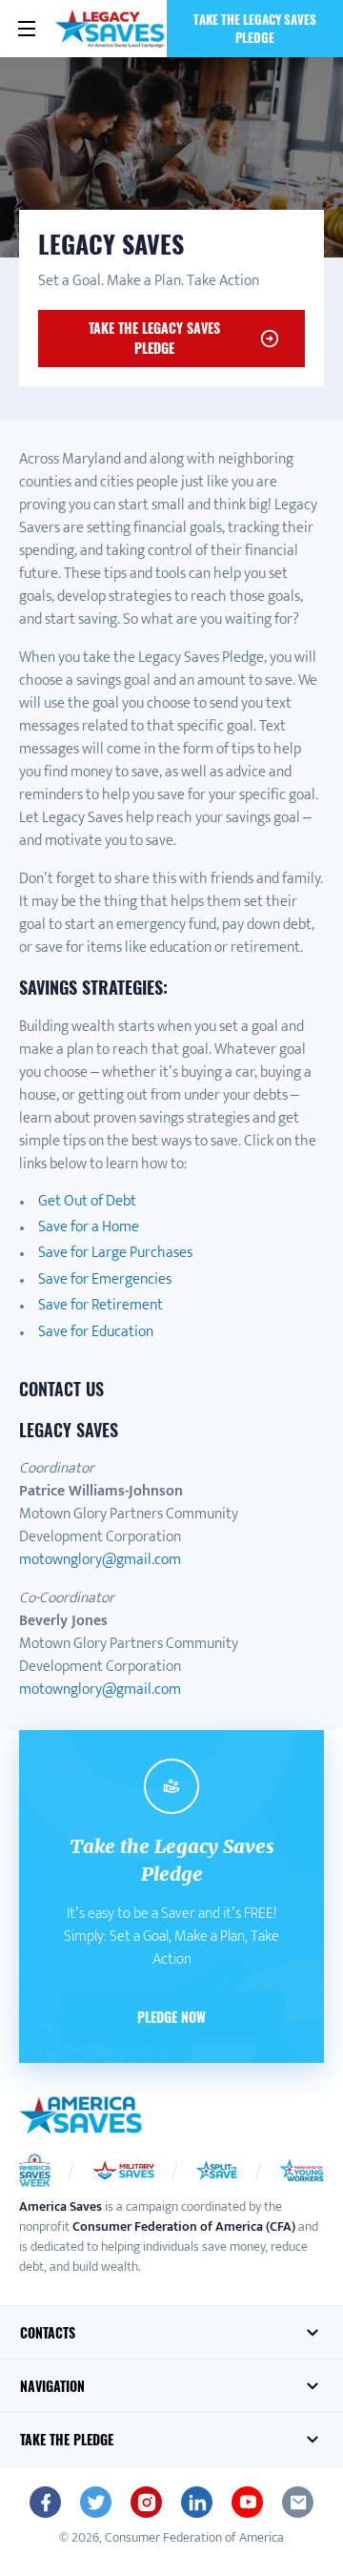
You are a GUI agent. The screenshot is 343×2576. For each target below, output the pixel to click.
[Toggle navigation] (27, 29)
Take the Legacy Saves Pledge (255, 28)
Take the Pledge (67, 2439)
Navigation (52, 2386)
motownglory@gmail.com (100, 1560)
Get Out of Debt (87, 1201)
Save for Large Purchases (115, 1253)
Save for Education (96, 1332)
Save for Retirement (101, 1305)
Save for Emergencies (105, 1279)
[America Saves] (81, 2115)
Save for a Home (89, 1227)
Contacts (48, 2332)
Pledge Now (171, 2017)
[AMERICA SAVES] (110, 29)
